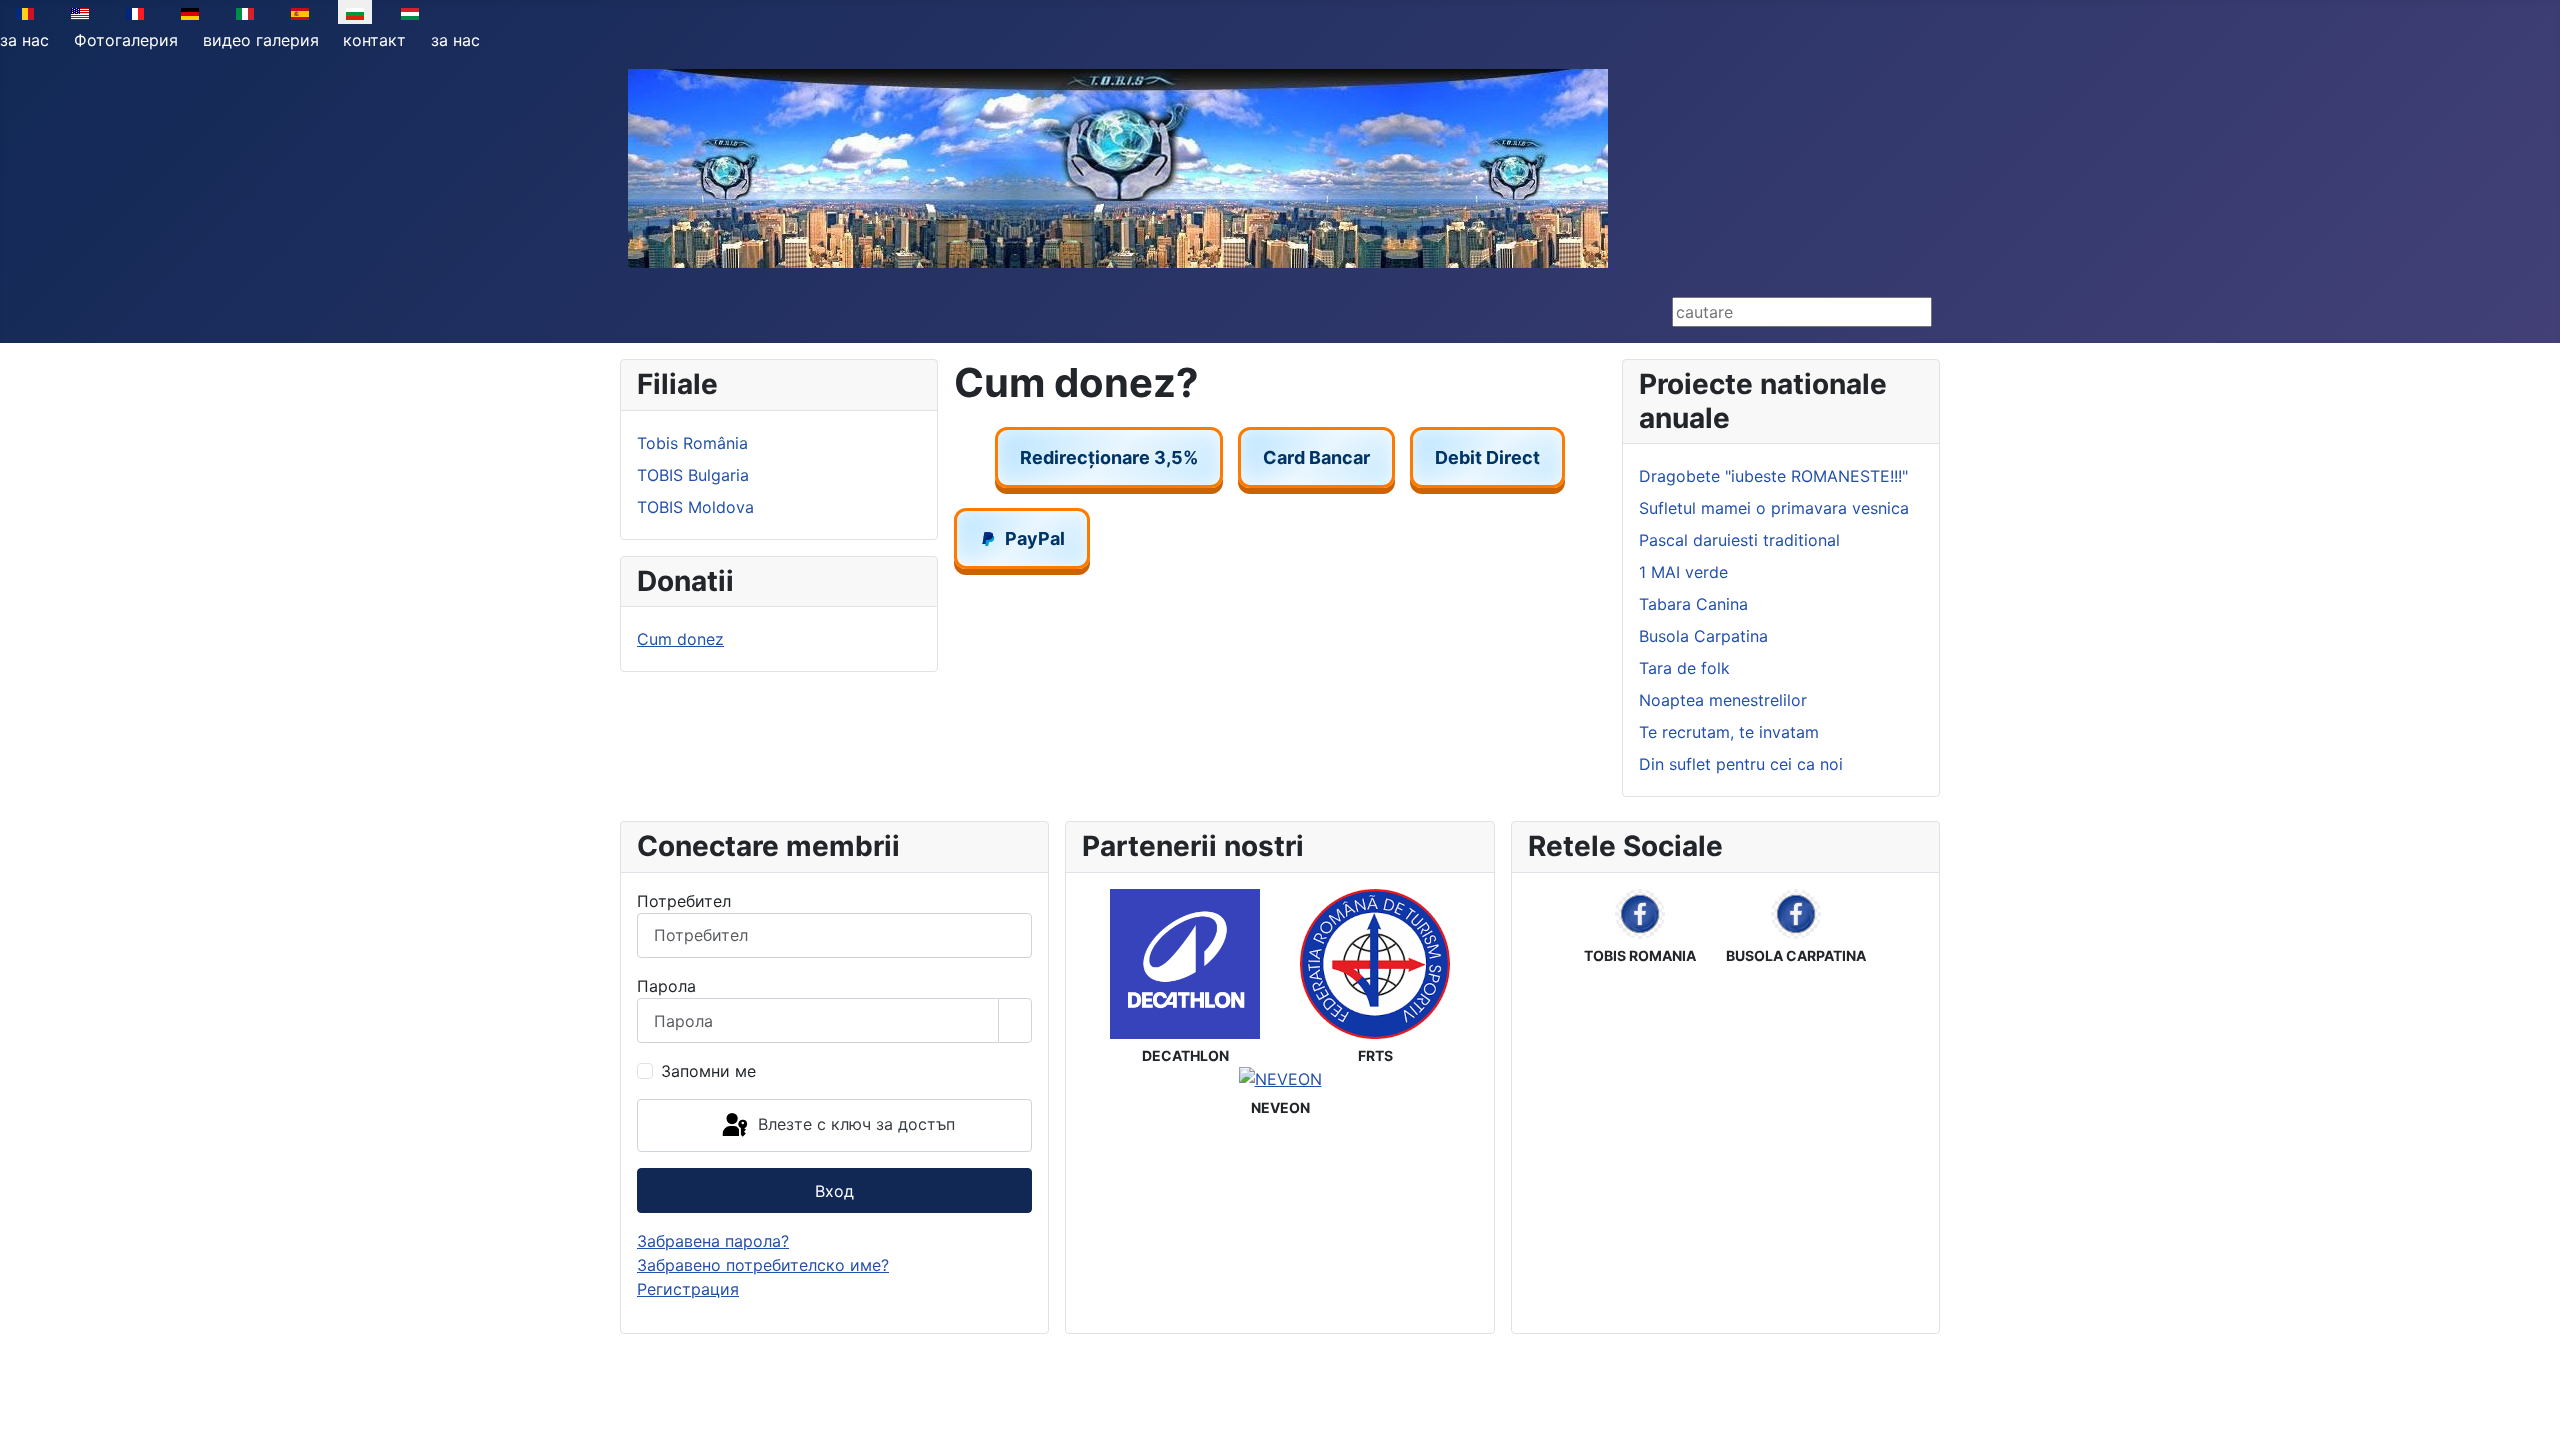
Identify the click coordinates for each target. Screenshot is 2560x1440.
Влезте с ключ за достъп (854, 1124)
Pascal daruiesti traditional (1739, 540)
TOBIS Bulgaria (693, 475)
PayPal (1035, 538)
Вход (834, 1191)
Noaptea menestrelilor (1723, 700)
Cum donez (680, 639)
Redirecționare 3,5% (1109, 457)
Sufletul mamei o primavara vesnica (1774, 508)
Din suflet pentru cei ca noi (1741, 764)
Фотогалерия (126, 40)
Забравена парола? (713, 1241)
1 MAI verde (1683, 572)
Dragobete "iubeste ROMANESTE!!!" (1773, 476)
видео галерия (261, 40)
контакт (374, 40)
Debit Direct (1487, 457)
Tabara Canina (1693, 604)
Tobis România (692, 443)
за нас (24, 40)
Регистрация (688, 1289)
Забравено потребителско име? (763, 1265)
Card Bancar (1316, 457)
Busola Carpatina (1703, 636)
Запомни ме (708, 1071)
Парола (666, 986)
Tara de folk (1684, 668)
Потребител (684, 901)
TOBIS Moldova (695, 507)
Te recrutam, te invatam (1729, 732)
